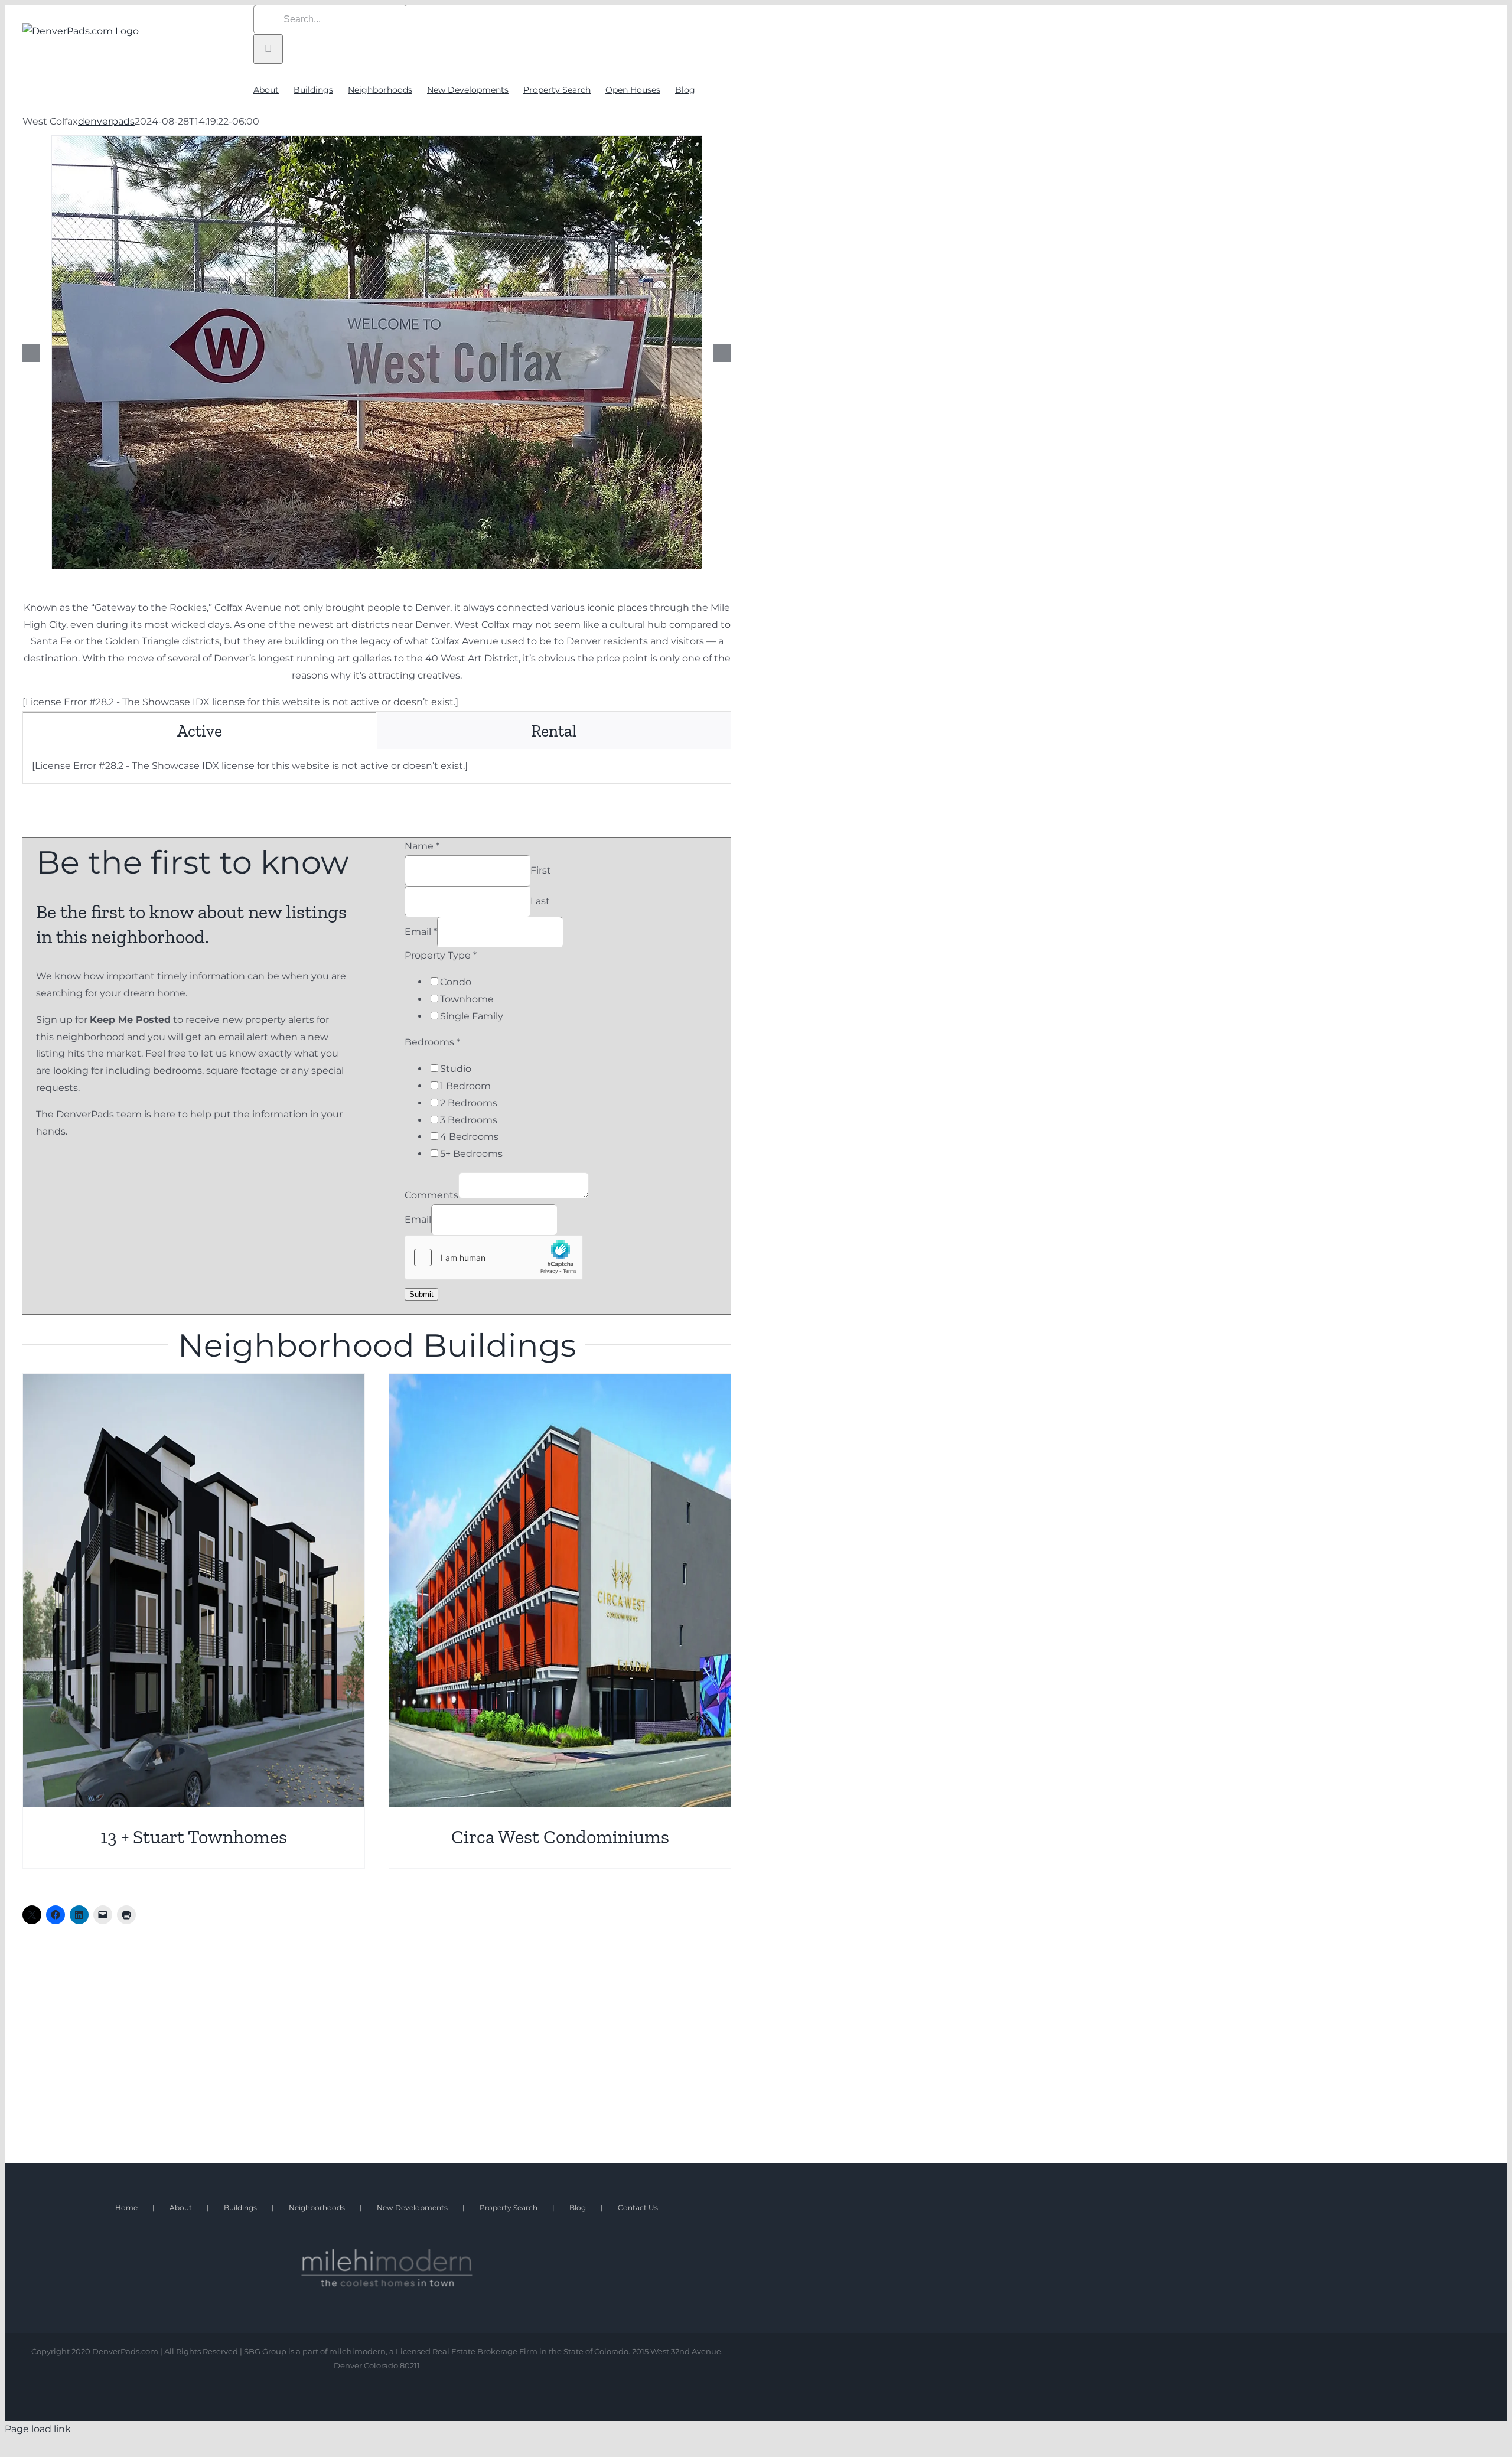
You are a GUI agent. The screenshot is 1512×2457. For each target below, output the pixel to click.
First (541, 870)
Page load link (38, 2429)
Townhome (467, 999)
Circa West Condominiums (560, 1837)
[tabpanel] (377, 767)
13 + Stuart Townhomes (194, 1837)
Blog (578, 2207)
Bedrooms (432, 1042)
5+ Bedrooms (471, 1154)
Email (421, 932)
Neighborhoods (317, 2207)
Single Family (472, 1016)
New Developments (412, 2207)
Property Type (441, 955)
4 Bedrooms (469, 1137)
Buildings (240, 2207)
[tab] (200, 730)
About (181, 2207)
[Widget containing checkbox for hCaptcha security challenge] (494, 1257)
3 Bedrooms (469, 1120)
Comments (431, 1195)
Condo (456, 982)
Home (126, 2207)
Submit (421, 1294)
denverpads (106, 121)
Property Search (509, 2207)
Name (422, 846)
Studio (456, 1069)
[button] (713, 89)
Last (540, 901)
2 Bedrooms (469, 1103)
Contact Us (638, 2207)
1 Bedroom (465, 1086)
